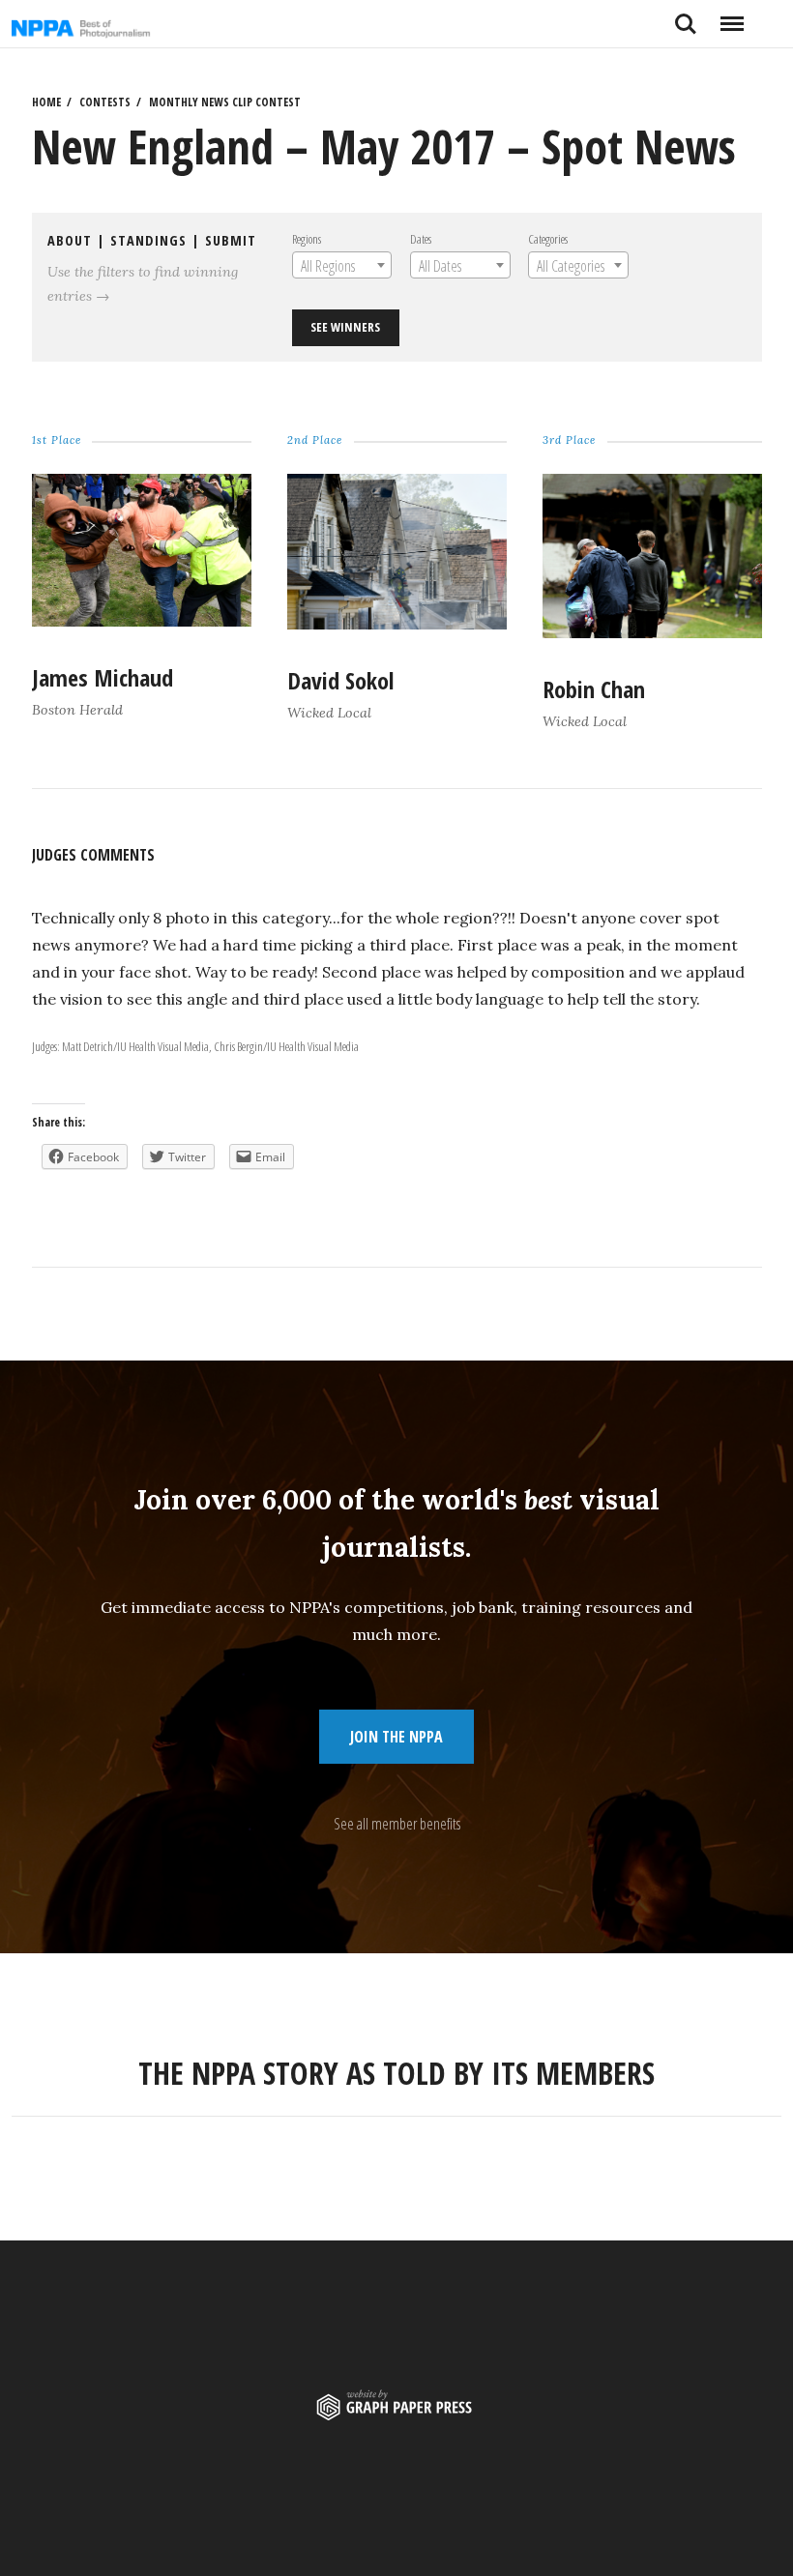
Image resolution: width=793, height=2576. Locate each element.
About (70, 240)
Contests (105, 102)
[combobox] (342, 265)
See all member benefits (397, 1824)
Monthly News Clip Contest (225, 102)
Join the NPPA (396, 1737)
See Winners (345, 327)
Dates (421, 239)
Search (686, 16)
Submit (231, 240)
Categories (548, 239)
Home (46, 102)
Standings (148, 240)
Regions (307, 239)
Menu (732, 16)
